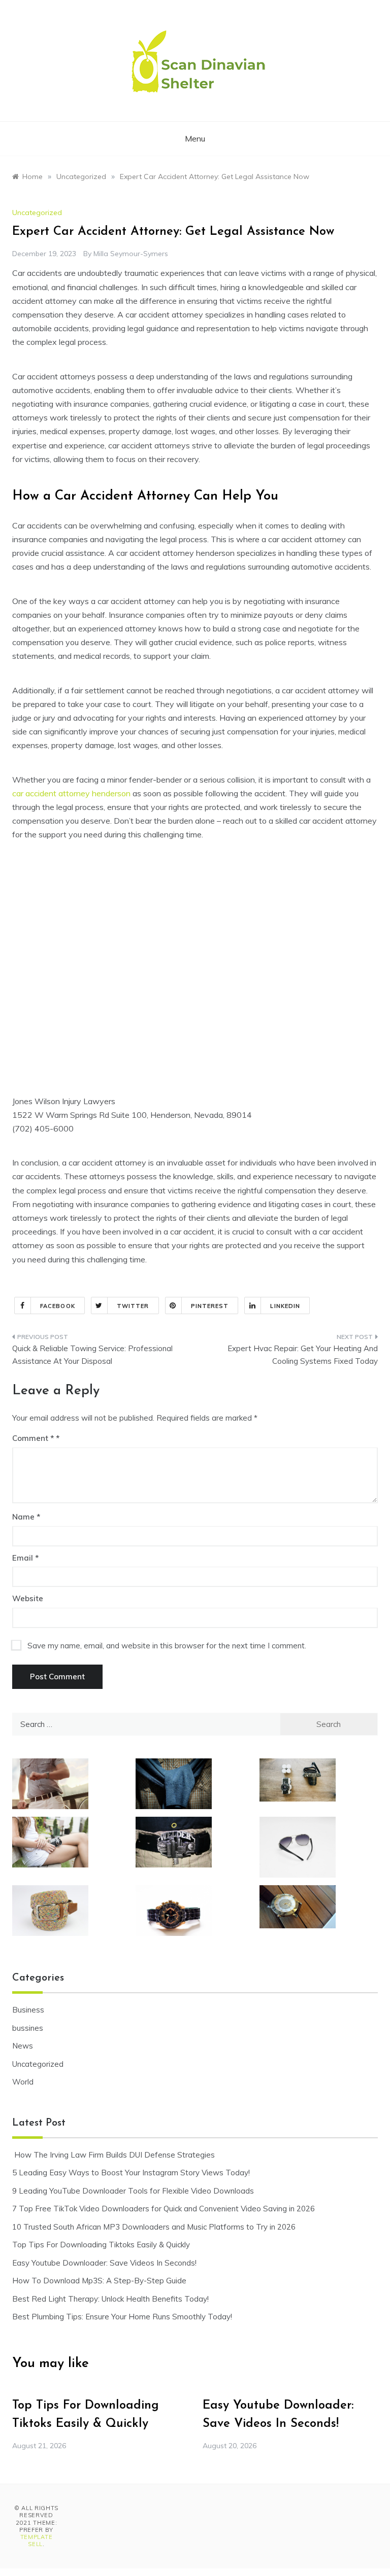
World (23, 2082)
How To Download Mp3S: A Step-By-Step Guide (99, 2281)
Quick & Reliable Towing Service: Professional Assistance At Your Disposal (92, 1355)
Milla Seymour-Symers (131, 254)
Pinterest (210, 1306)
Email (25, 1558)
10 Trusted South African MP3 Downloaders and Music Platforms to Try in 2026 (154, 2227)
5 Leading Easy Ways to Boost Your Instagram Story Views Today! (131, 2173)
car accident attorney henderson (71, 793)
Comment (33, 1438)
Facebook (58, 1306)
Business (28, 2010)
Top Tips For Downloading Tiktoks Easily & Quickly (101, 2245)
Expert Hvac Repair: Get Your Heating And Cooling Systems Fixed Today (303, 1355)
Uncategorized (37, 213)
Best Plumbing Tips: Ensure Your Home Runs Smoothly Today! (122, 2317)
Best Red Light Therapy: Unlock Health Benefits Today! (110, 2299)
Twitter (133, 1306)
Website (28, 1598)
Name (26, 1517)
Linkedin (285, 1306)
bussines (28, 2028)
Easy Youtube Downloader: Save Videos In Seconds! (104, 2263)
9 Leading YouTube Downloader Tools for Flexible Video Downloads (133, 2191)
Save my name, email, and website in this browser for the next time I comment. (167, 1646)
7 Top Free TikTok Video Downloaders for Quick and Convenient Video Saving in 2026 (164, 2209)
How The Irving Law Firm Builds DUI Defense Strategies (113, 2155)
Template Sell (37, 2540)
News (23, 2046)
